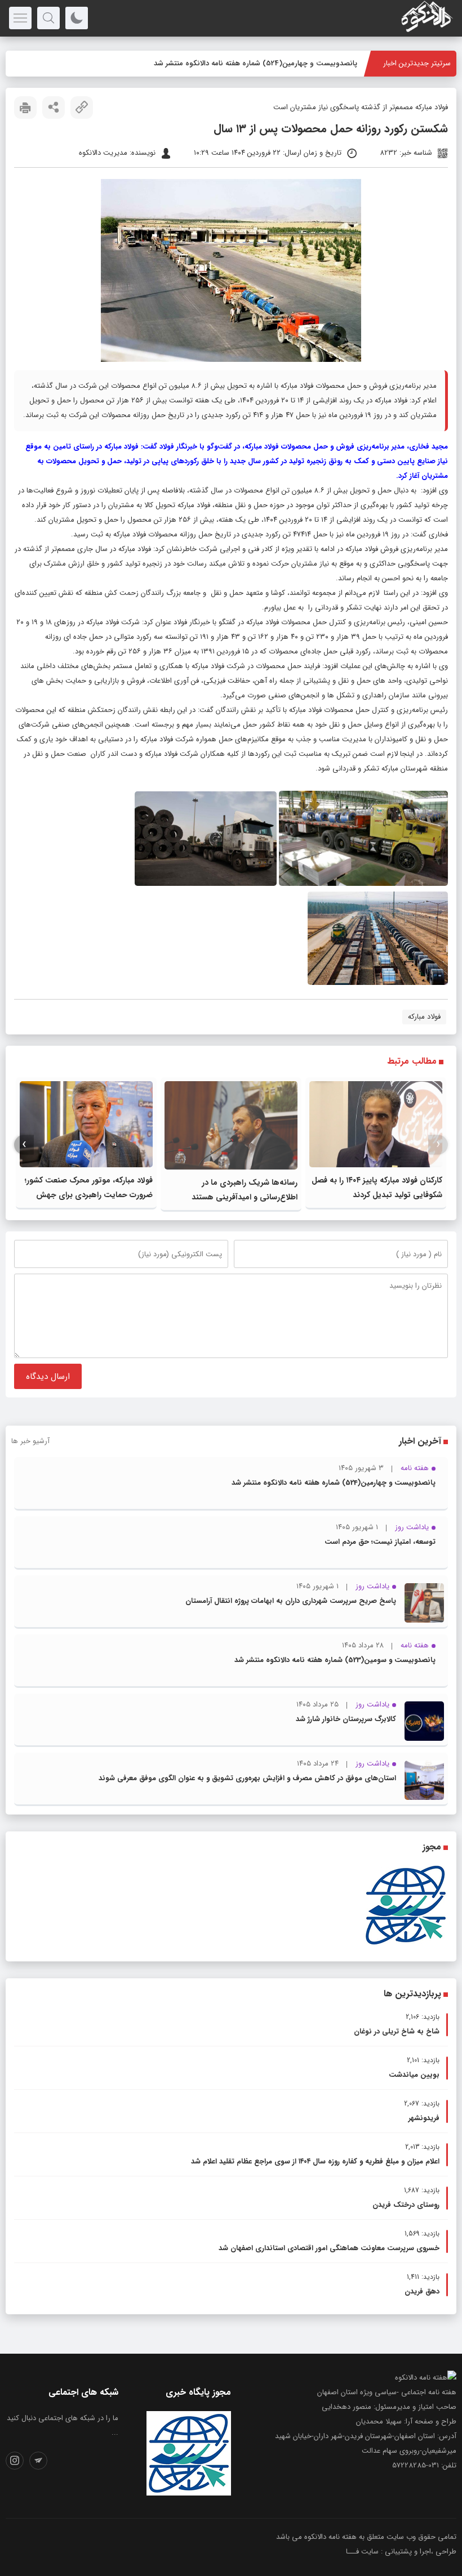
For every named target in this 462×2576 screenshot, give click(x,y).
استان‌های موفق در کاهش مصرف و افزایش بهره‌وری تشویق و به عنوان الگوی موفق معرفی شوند (247, 1778)
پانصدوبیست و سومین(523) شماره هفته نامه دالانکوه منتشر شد (335, 1660)
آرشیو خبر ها (30, 1441)
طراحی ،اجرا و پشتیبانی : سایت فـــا (401, 2552)
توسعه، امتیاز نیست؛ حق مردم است (380, 1542)
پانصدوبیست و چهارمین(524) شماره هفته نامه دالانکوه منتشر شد (334, 1483)
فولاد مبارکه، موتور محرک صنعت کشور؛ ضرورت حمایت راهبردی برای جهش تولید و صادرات (89, 1195)
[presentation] (438, 1144)
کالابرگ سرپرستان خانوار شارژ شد (346, 1719)
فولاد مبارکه (424, 1017)
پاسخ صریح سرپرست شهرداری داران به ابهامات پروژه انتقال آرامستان (291, 1601)
